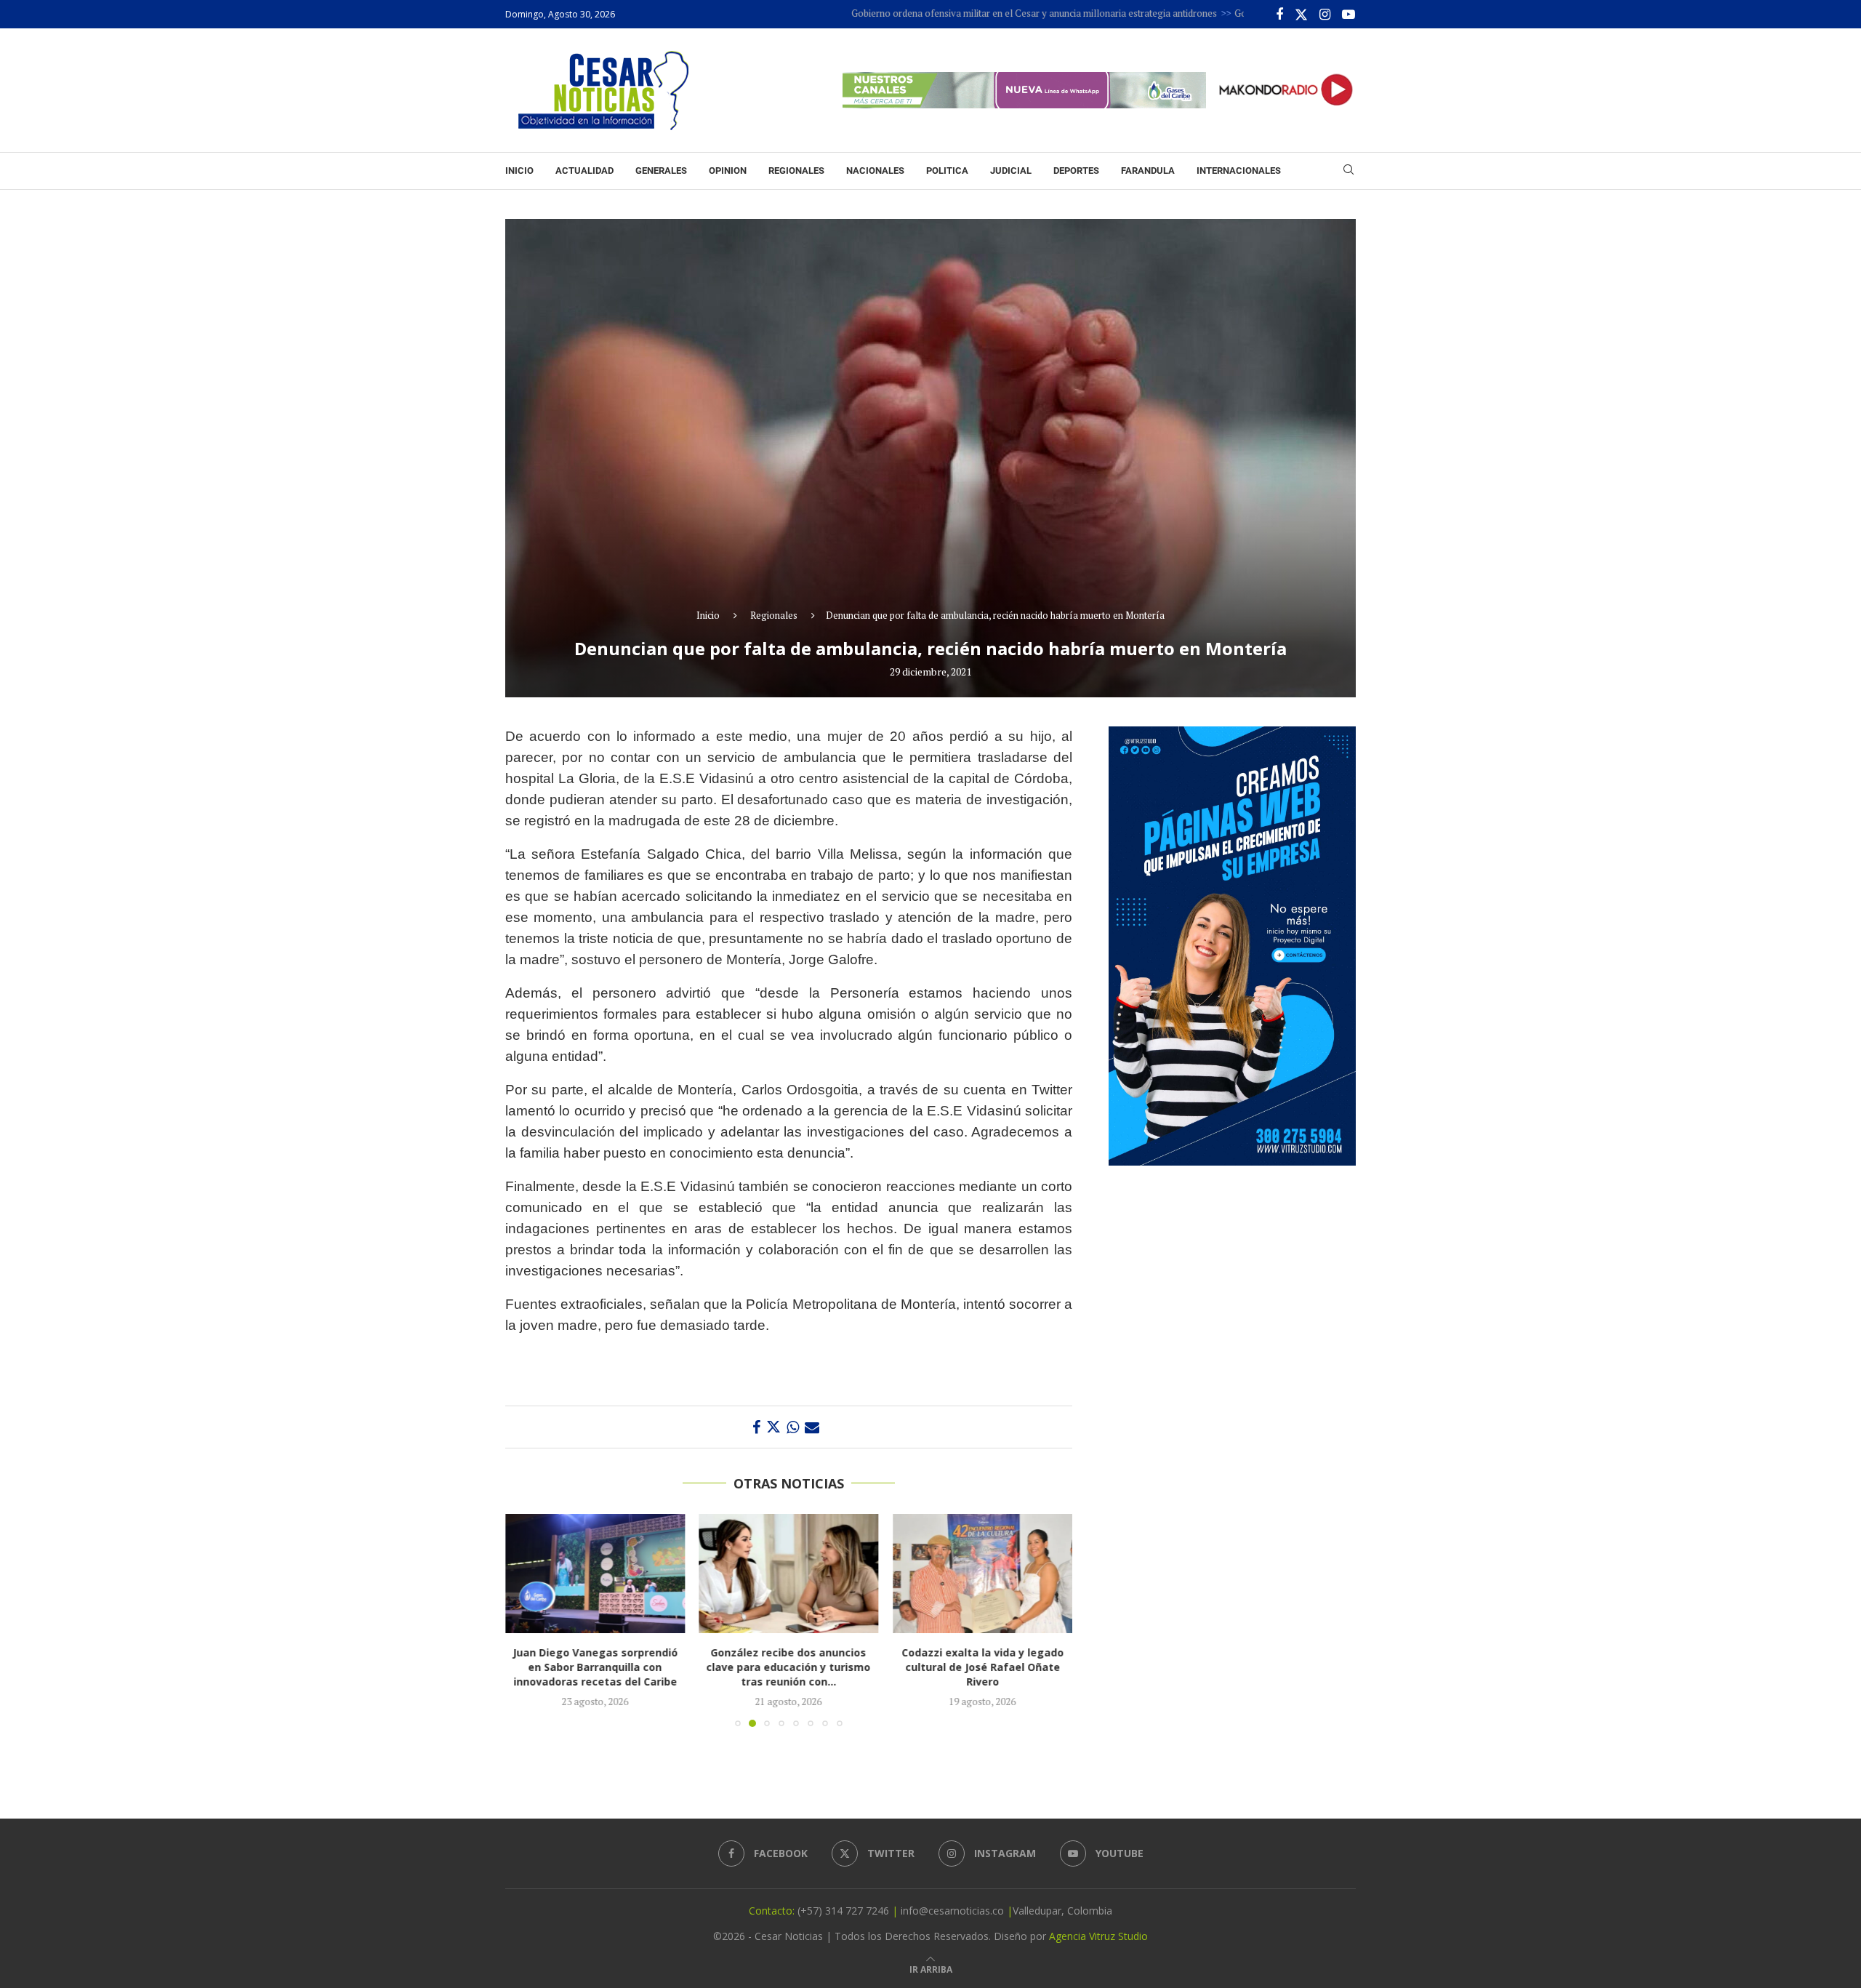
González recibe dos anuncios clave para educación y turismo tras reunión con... (607, 1668)
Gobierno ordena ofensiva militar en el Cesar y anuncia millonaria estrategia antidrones (956, 13)
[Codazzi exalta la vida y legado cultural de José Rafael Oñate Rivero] (810, 1574)
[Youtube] (1348, 15)
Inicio (519, 171)
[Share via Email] (812, 1427)
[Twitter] (1301, 15)
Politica (947, 171)
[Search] (1348, 171)
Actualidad (584, 171)
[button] (525, 1620)
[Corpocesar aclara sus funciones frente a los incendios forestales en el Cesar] (1019, 1574)
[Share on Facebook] (756, 1427)
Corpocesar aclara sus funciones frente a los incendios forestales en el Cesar (1018, 1668)
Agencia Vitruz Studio (1098, 1936)
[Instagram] (1325, 15)
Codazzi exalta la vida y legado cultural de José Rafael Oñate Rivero (809, 1668)
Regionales (796, 171)
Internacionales (1239, 171)
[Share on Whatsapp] (793, 1427)
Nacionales (875, 171)
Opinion (728, 171)
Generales (661, 171)
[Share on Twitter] (773, 1427)
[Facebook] (1279, 15)
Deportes (1076, 171)
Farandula (1148, 171)
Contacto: (773, 1911)
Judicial (1011, 171)
